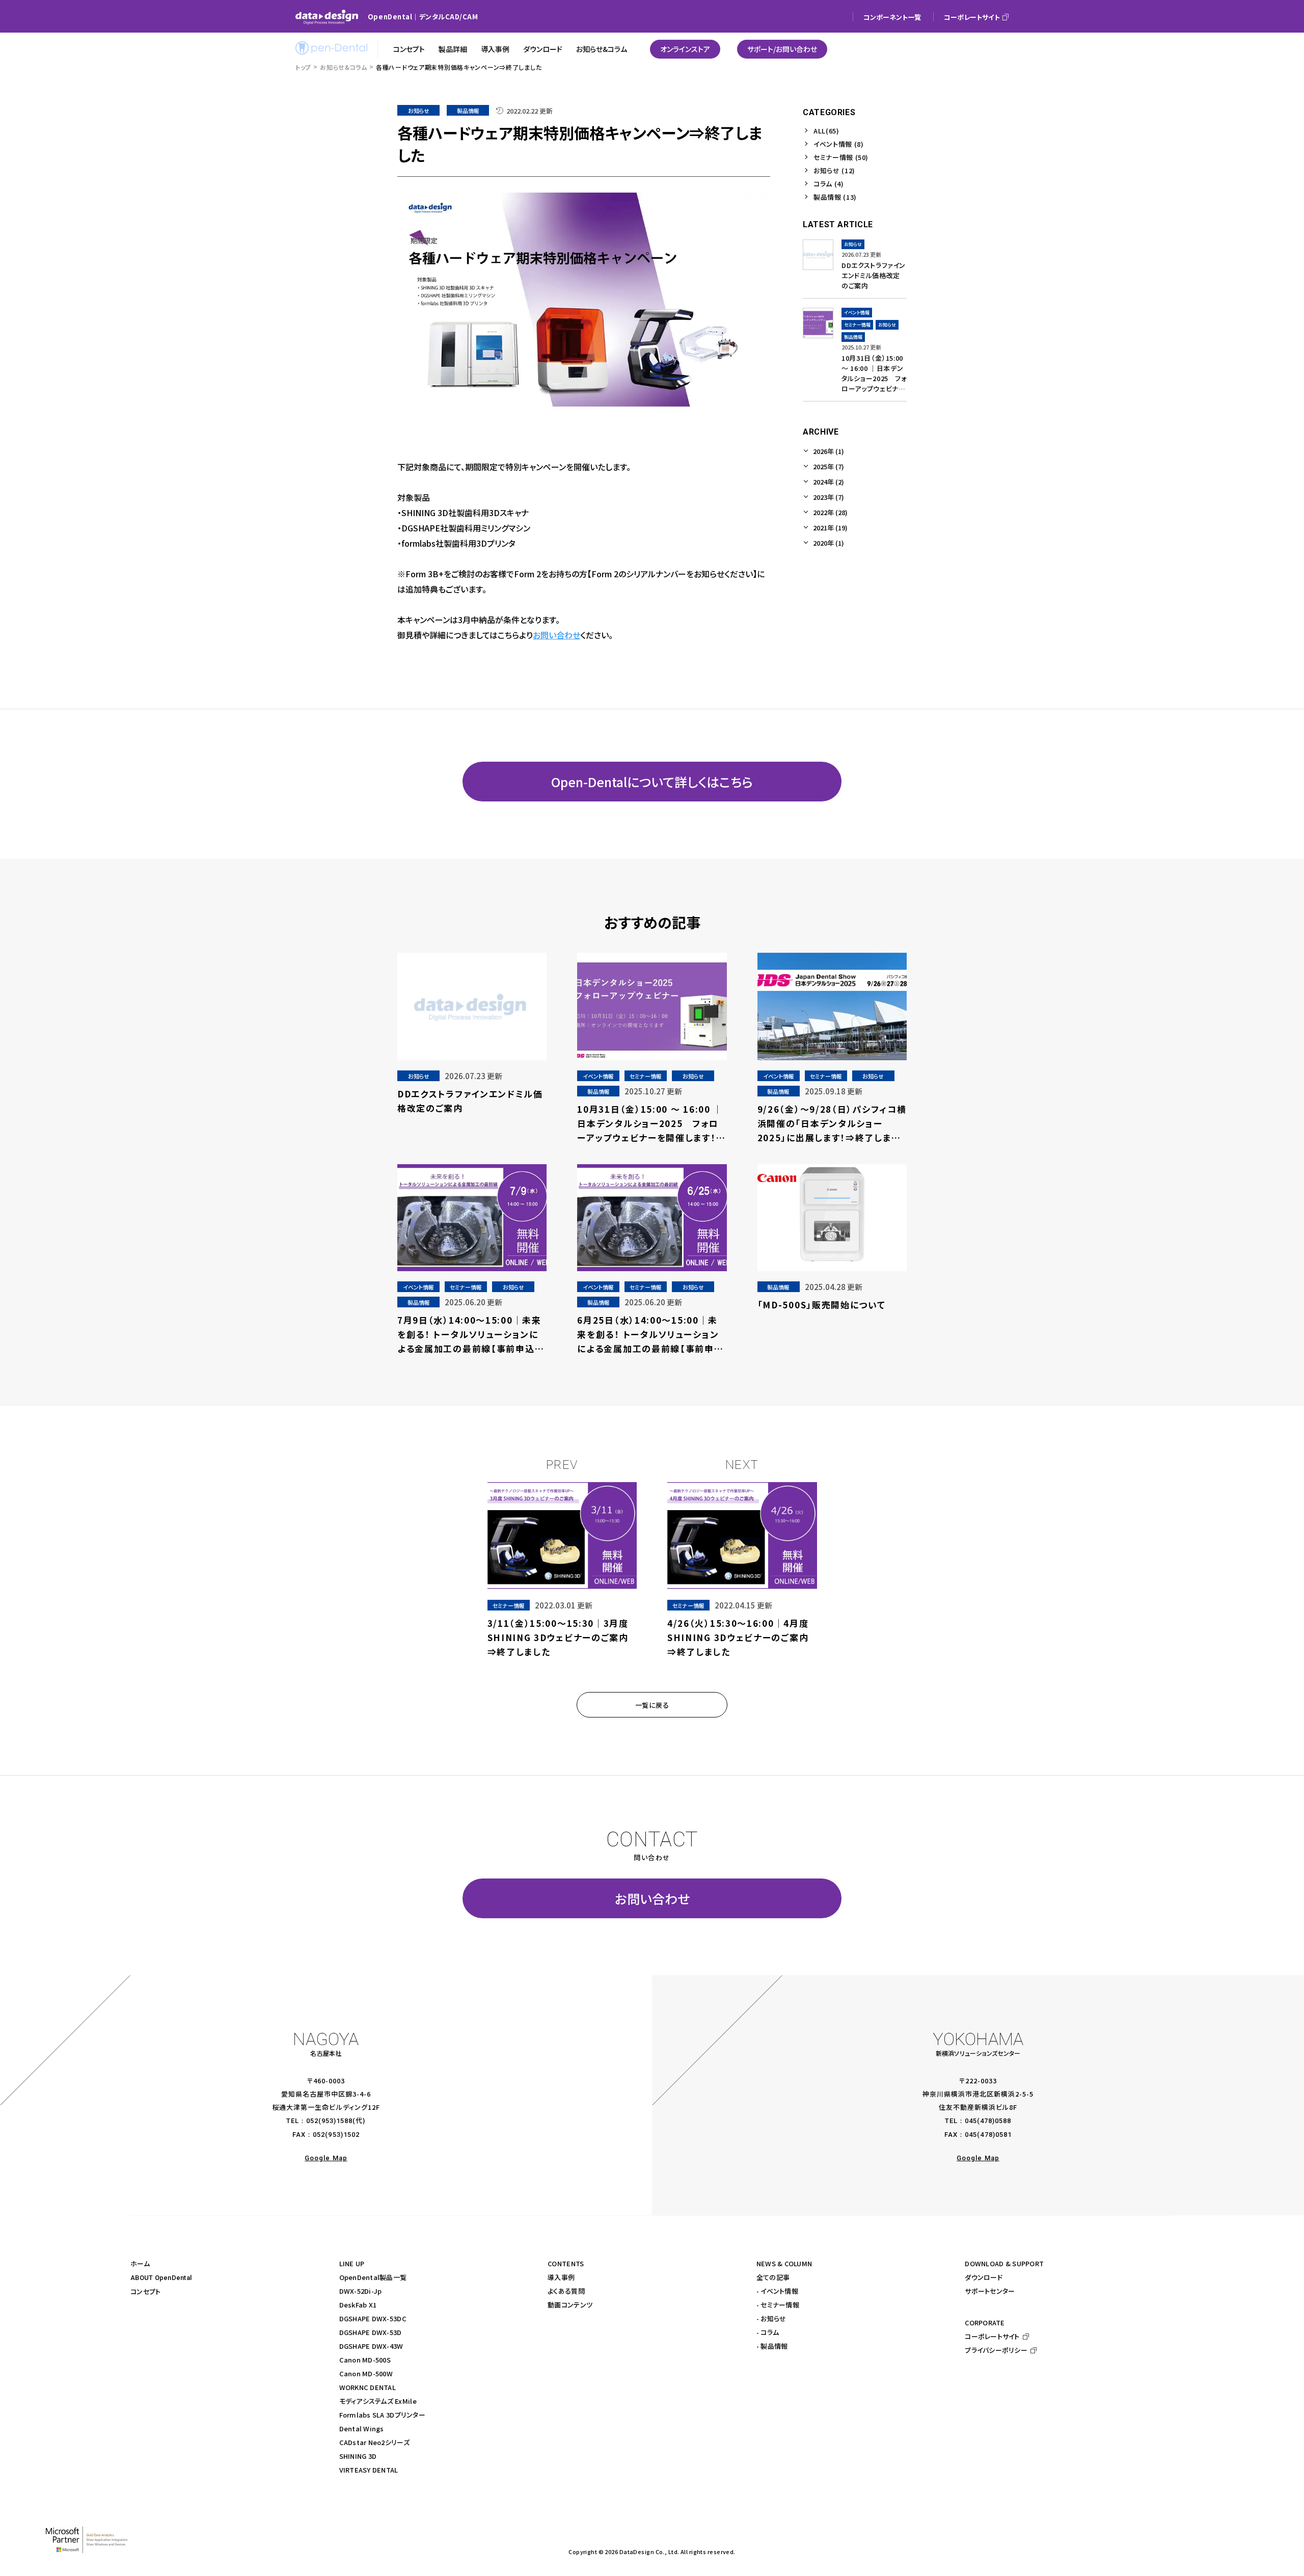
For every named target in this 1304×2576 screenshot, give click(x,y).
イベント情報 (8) (839, 144)
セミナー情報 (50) (841, 157)
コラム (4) (829, 184)
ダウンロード (984, 2277)
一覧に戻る (652, 1705)
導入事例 (561, 2277)
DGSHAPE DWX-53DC (373, 2318)
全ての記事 (773, 2277)
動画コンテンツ (570, 2305)
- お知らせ (771, 2318)
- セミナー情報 (778, 2305)
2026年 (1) (828, 451)
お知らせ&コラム (344, 67)
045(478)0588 (988, 2121)
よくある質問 (566, 2291)
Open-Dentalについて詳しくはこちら (652, 782)
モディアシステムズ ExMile (378, 2401)
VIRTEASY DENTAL (369, 2470)
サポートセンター (990, 2291)
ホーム (140, 2263)
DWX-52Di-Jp (361, 2291)
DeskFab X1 (358, 2305)
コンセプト (145, 2291)
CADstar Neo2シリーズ (374, 2442)
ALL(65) (826, 131)
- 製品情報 (772, 2346)
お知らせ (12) (834, 170)
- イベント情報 (777, 2291)
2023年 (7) (828, 497)
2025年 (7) (828, 466)
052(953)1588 (329, 2121)
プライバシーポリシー (996, 2350)
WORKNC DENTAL (368, 2387)
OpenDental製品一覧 (373, 2277)
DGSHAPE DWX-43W (371, 2346)
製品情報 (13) (835, 197)
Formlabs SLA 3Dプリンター (382, 2415)
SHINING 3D (358, 2456)
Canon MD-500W (366, 2373)
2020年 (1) (828, 543)
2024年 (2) (828, 482)
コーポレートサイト (992, 2336)
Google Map (326, 2158)
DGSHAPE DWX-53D (371, 2332)
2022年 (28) (830, 512)
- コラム (768, 2332)
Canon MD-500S (365, 2360)
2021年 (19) (830, 528)
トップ (303, 67)
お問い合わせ (556, 635)
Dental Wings (362, 2429)
